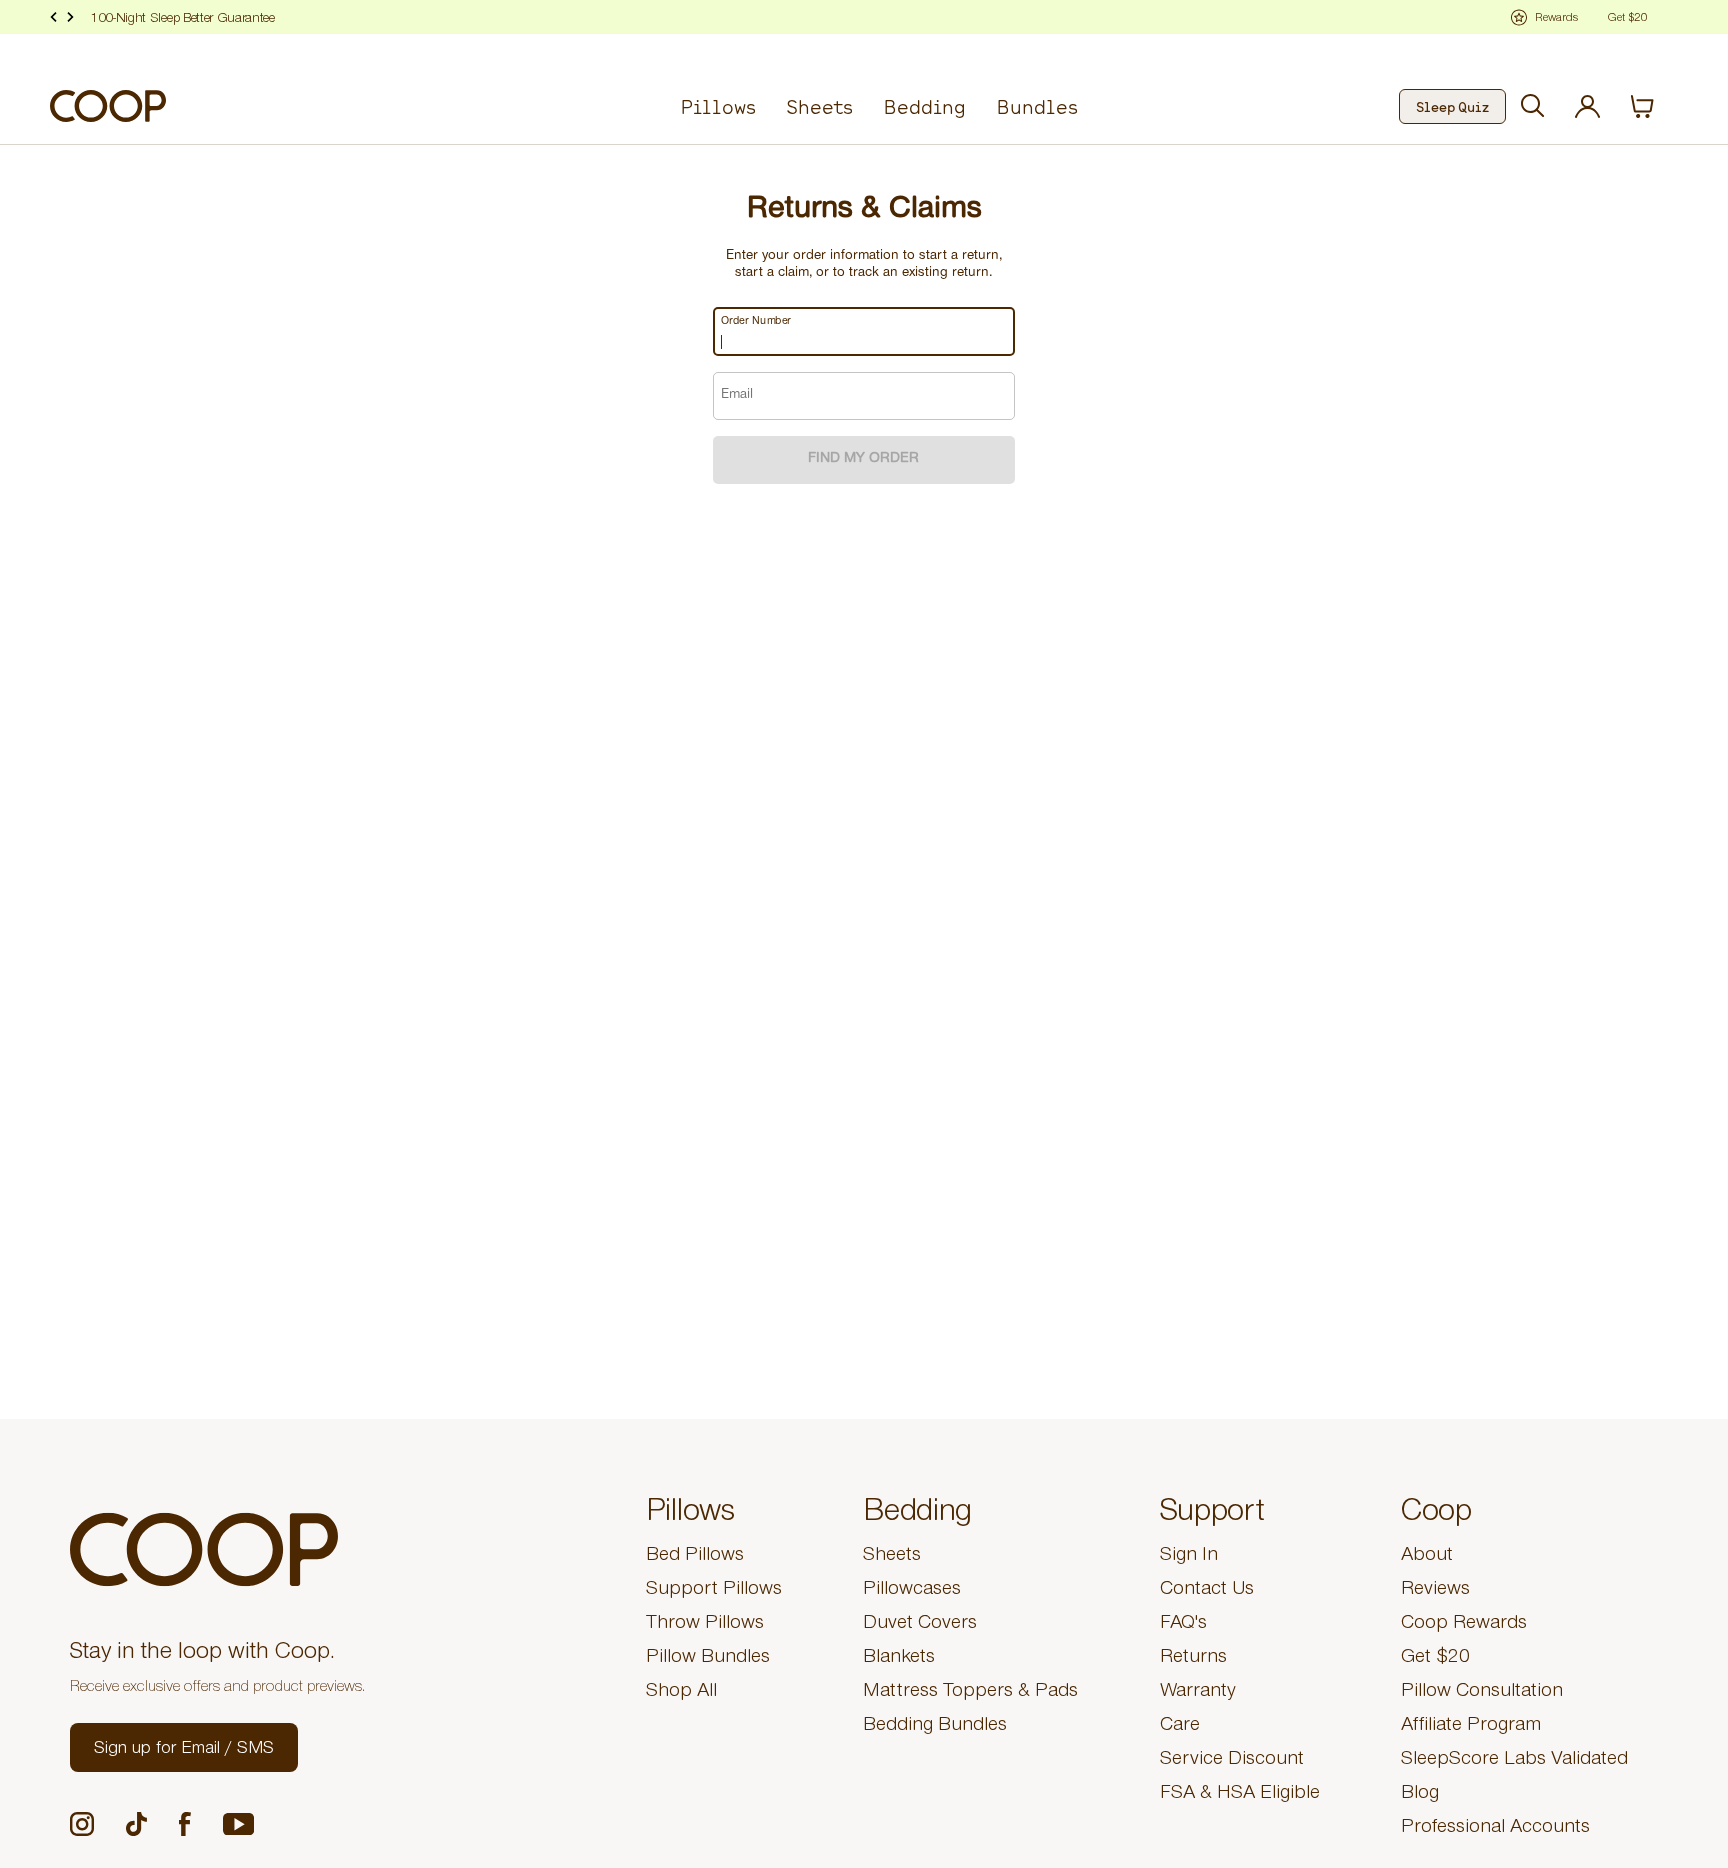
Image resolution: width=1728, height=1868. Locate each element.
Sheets (819, 106)
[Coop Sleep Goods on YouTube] (238, 1824)
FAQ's (1183, 1625)
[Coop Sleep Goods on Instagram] (82, 1824)
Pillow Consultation (1482, 1693)
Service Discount (1232, 1761)
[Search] (1533, 106)
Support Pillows (714, 1591)
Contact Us (1207, 1591)
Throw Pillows (705, 1625)
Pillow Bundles (708, 1659)
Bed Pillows (695, 1557)
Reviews (1435, 1591)
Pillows (718, 106)
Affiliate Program (1471, 1727)
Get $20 (1435, 1659)
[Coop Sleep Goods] (108, 106)
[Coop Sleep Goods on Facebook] (185, 1824)
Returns (1193, 1659)
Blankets (899, 1659)
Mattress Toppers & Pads (970, 1693)
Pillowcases (912, 1591)
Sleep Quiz (1452, 106)
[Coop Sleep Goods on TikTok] (136, 1824)
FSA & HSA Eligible (1240, 1795)
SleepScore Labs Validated (1514, 1761)
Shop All (681, 1693)
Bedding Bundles (935, 1727)
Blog (1420, 1795)
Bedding (924, 106)
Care (1180, 1727)
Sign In (1189, 1557)
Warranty (1198, 1693)
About (1427, 1557)
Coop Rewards (1464, 1625)
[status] (1654, 106)
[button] (184, 1747)
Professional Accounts (1495, 1829)
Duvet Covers (920, 1625)
